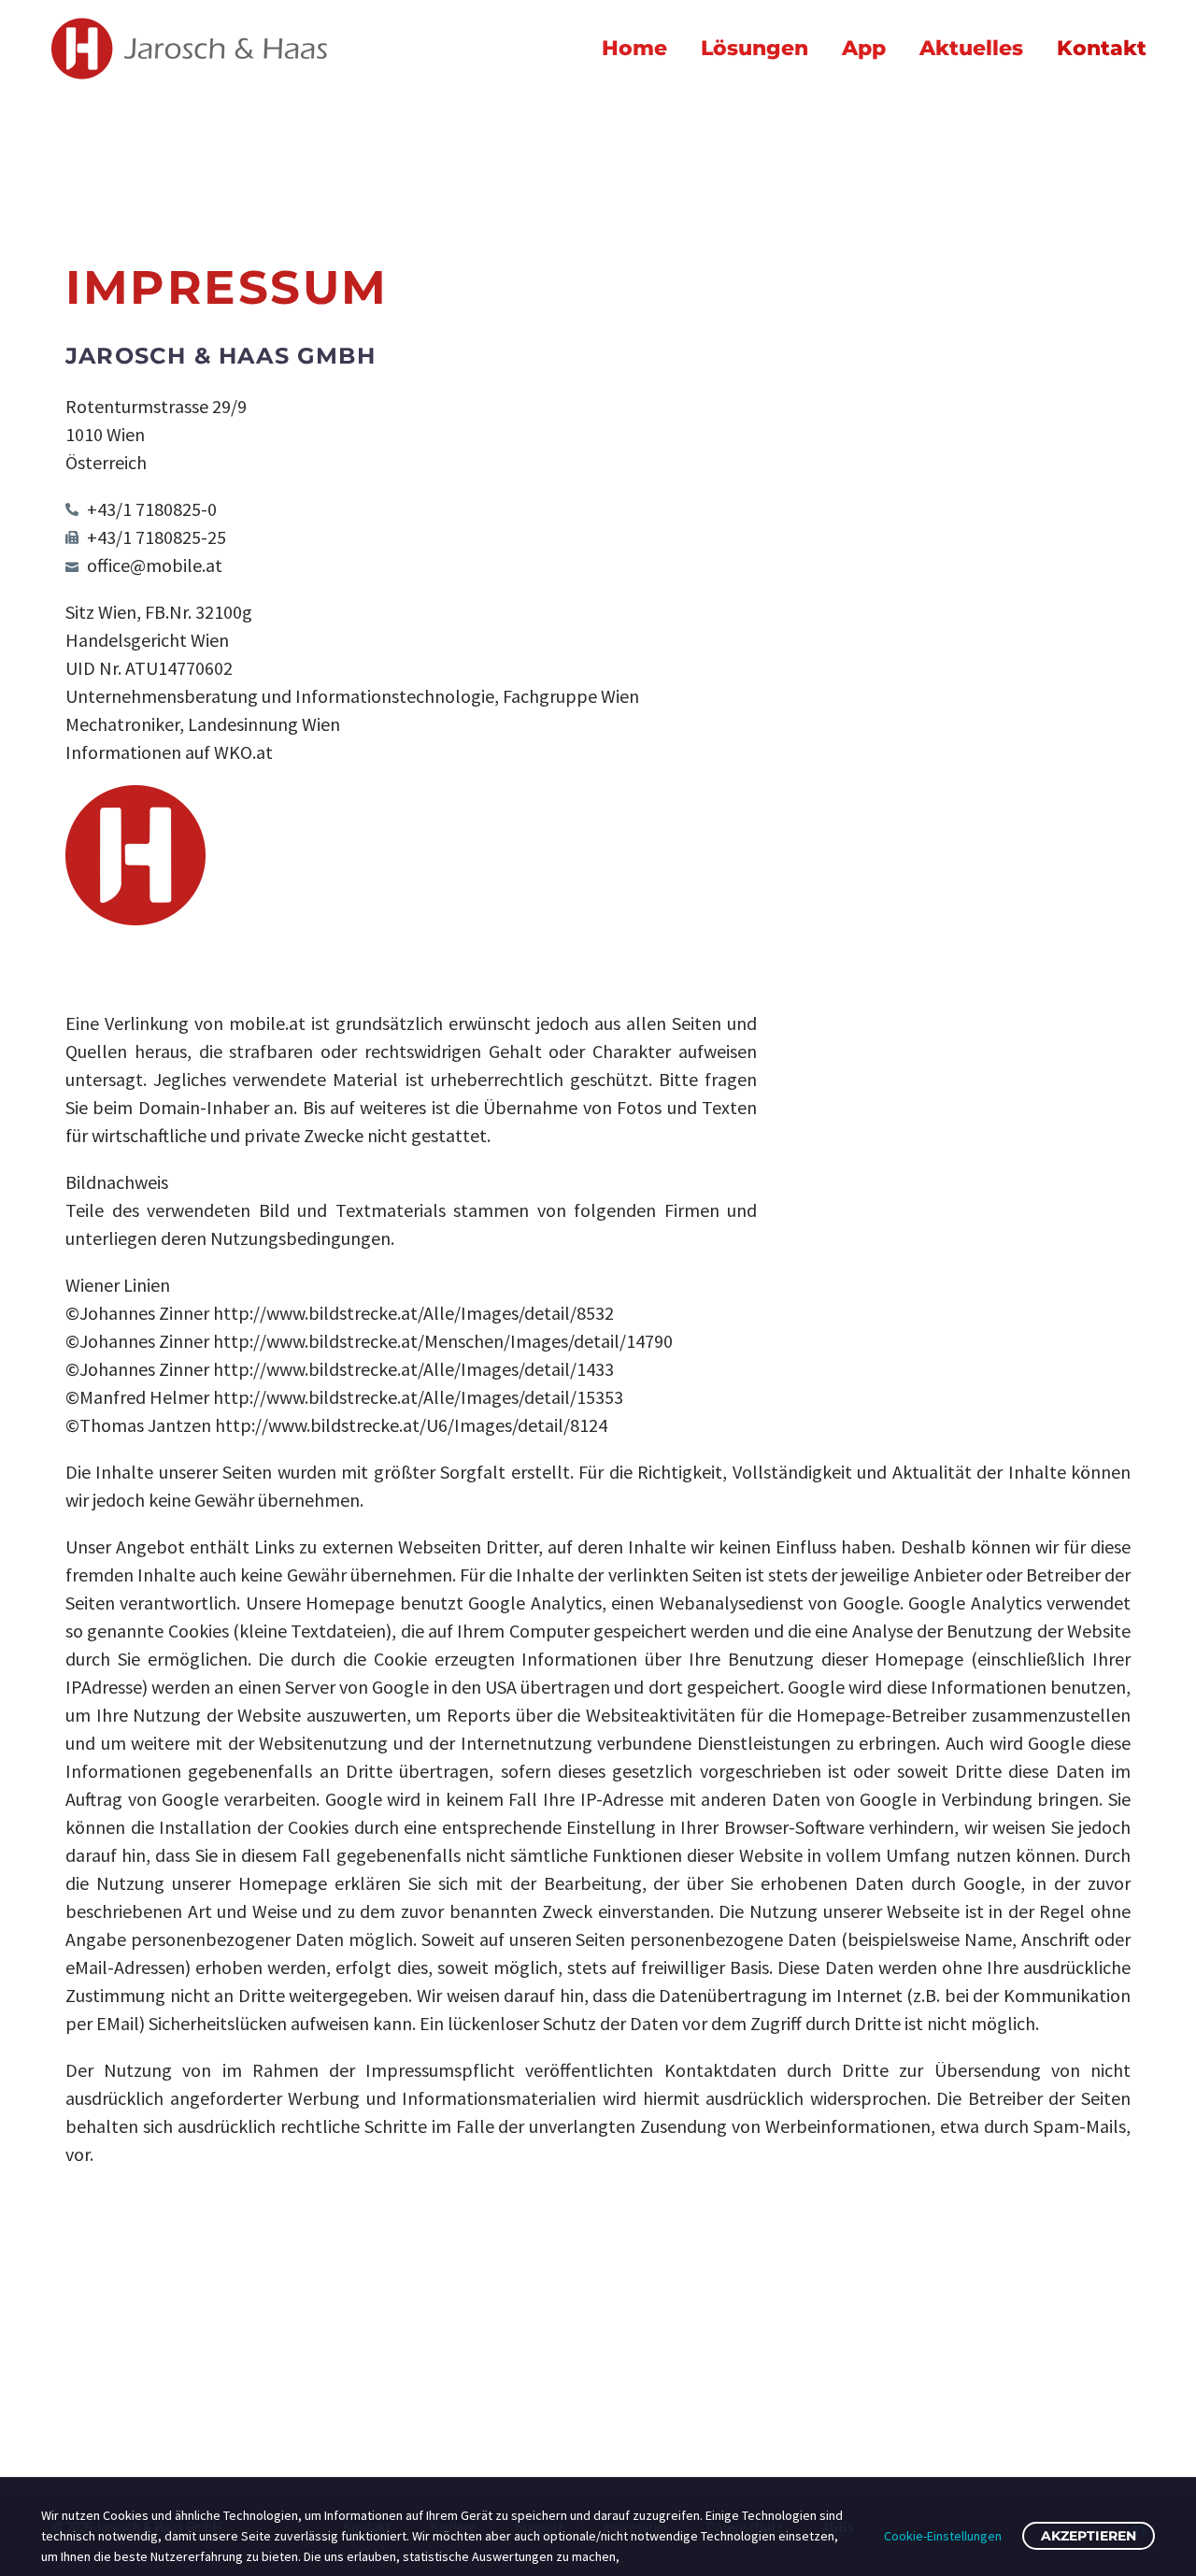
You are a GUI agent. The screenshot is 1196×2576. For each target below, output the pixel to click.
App (864, 48)
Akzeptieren (1089, 2536)
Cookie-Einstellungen (943, 2536)
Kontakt (1102, 48)
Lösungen (755, 48)
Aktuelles (971, 48)
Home (634, 48)
